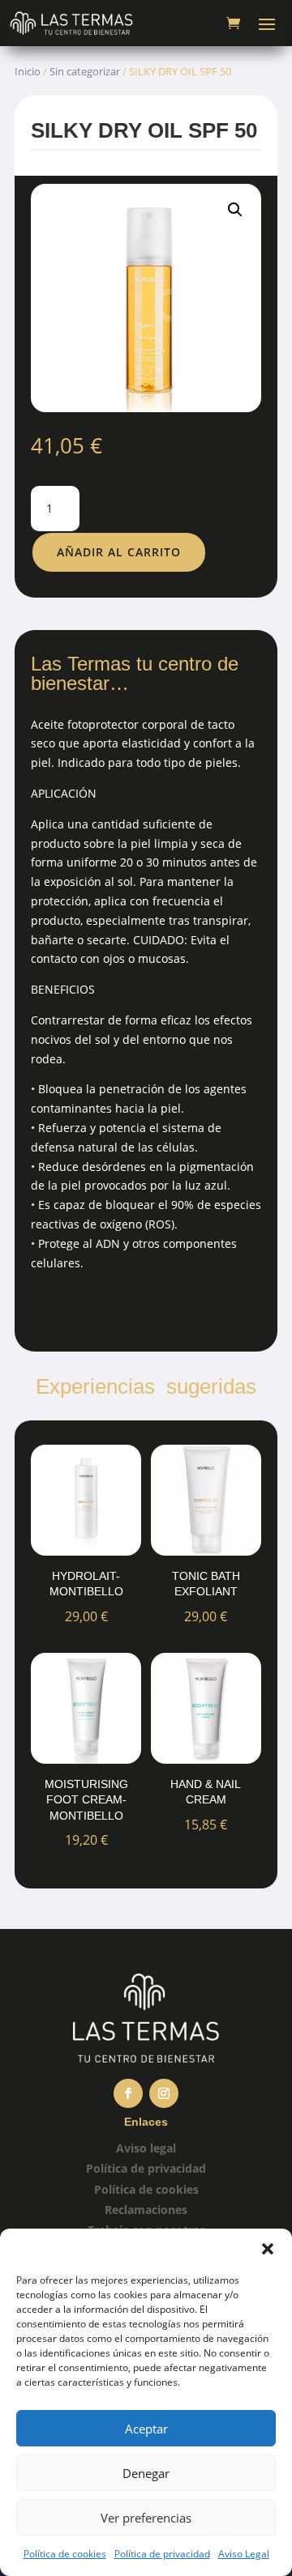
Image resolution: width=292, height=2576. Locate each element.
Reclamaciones (146, 2210)
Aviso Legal (244, 2554)
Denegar (146, 2473)
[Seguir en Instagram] (164, 2093)
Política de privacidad (162, 2554)
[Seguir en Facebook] (128, 2093)
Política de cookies (65, 2554)
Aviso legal (146, 2148)
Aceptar (146, 2429)
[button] (268, 2249)
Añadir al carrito (119, 552)
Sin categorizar (85, 71)
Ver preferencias (146, 2518)
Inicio (28, 71)
